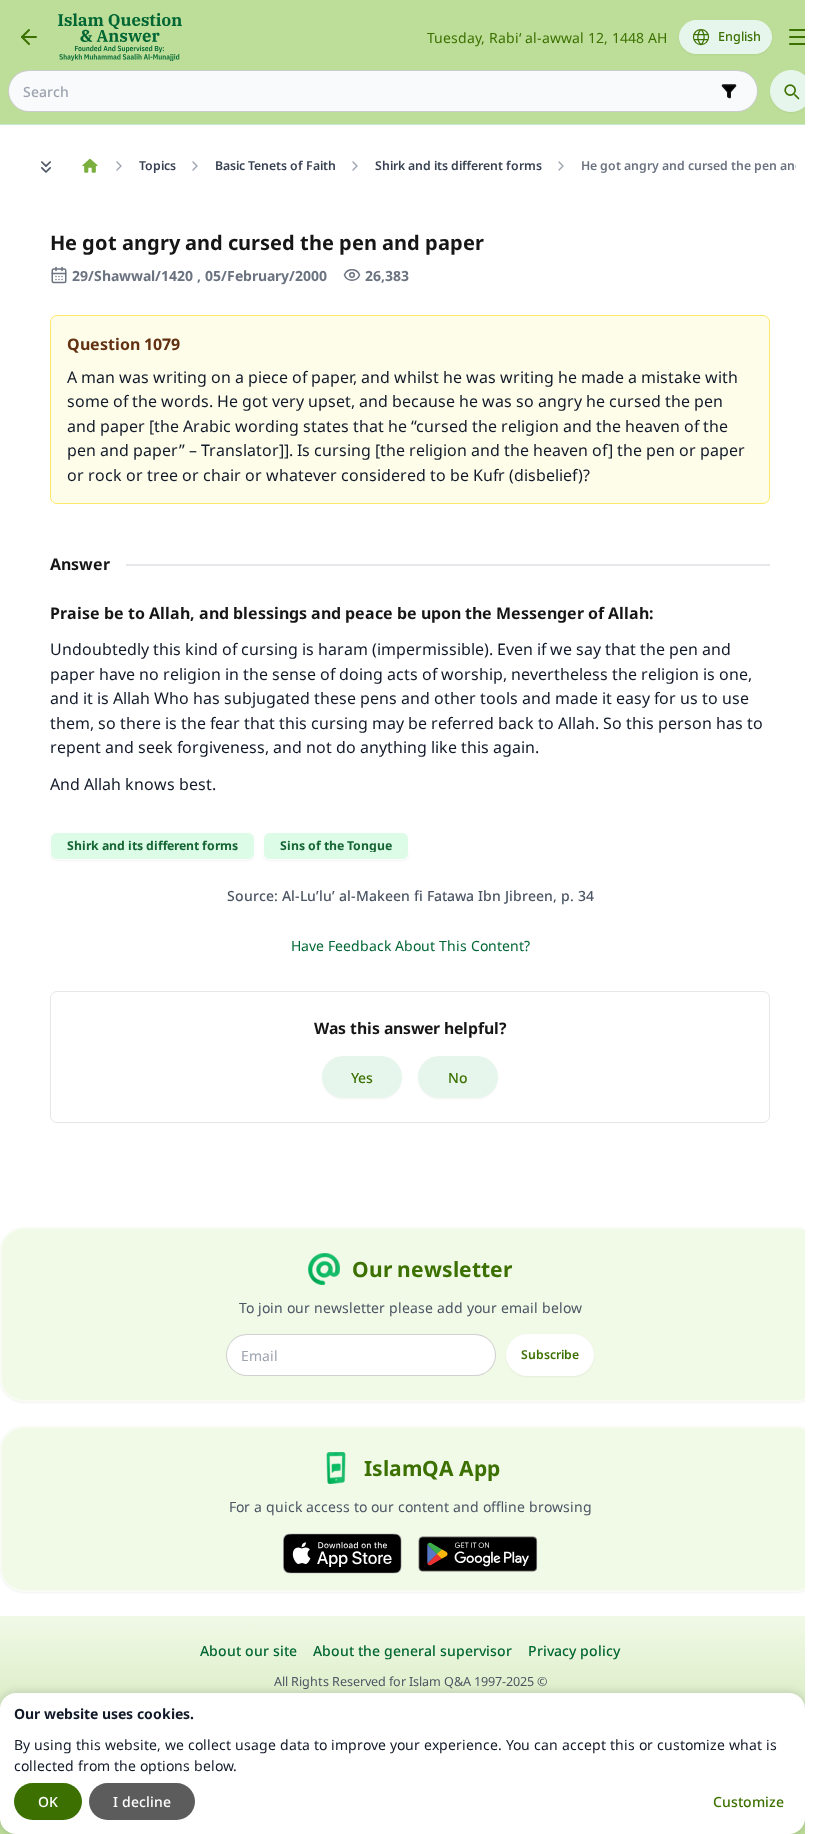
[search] (791, 91)
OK (48, 1801)
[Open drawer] (798, 37)
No (458, 1077)
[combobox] (369, 91)
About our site (248, 1650)
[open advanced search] (729, 91)
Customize (748, 1801)
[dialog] (402, 1763)
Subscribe (550, 1354)
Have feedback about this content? (410, 945)
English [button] (739, 36)
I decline (142, 1801)
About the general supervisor (412, 1650)
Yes (362, 1077)
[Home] (89, 166)
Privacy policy (574, 1650)
